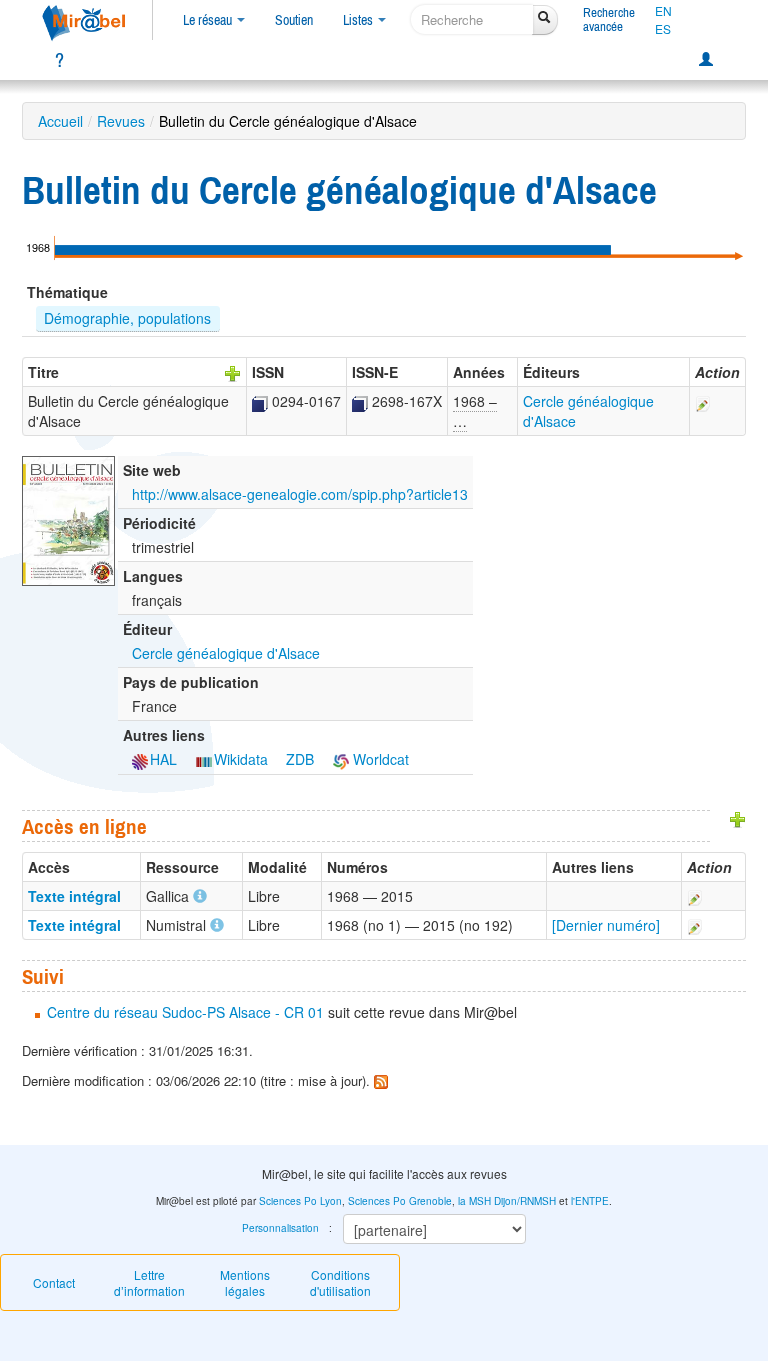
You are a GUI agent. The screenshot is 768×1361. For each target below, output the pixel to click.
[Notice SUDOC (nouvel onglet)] (260, 401)
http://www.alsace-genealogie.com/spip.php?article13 (300, 494)
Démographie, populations (127, 318)
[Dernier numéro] (606, 925)
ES (663, 29)
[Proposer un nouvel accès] (738, 818)
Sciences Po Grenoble (400, 1201)
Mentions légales (245, 1282)
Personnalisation (280, 1228)
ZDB (300, 759)
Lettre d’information (149, 1282)
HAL (163, 759)
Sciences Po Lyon (300, 1201)
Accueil (60, 121)
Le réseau (209, 20)
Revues (121, 121)
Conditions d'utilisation (340, 1282)
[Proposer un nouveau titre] (233, 372)
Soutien (294, 20)
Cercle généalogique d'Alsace (226, 653)
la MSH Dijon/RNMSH (507, 1201)
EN (663, 11)
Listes (359, 20)
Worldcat (379, 759)
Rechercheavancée (609, 19)
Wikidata (241, 759)
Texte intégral (74, 896)
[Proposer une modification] (703, 401)
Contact (54, 1282)
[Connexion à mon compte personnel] (706, 60)
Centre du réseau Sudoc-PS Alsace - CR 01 (185, 1012)
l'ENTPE (590, 1201)
